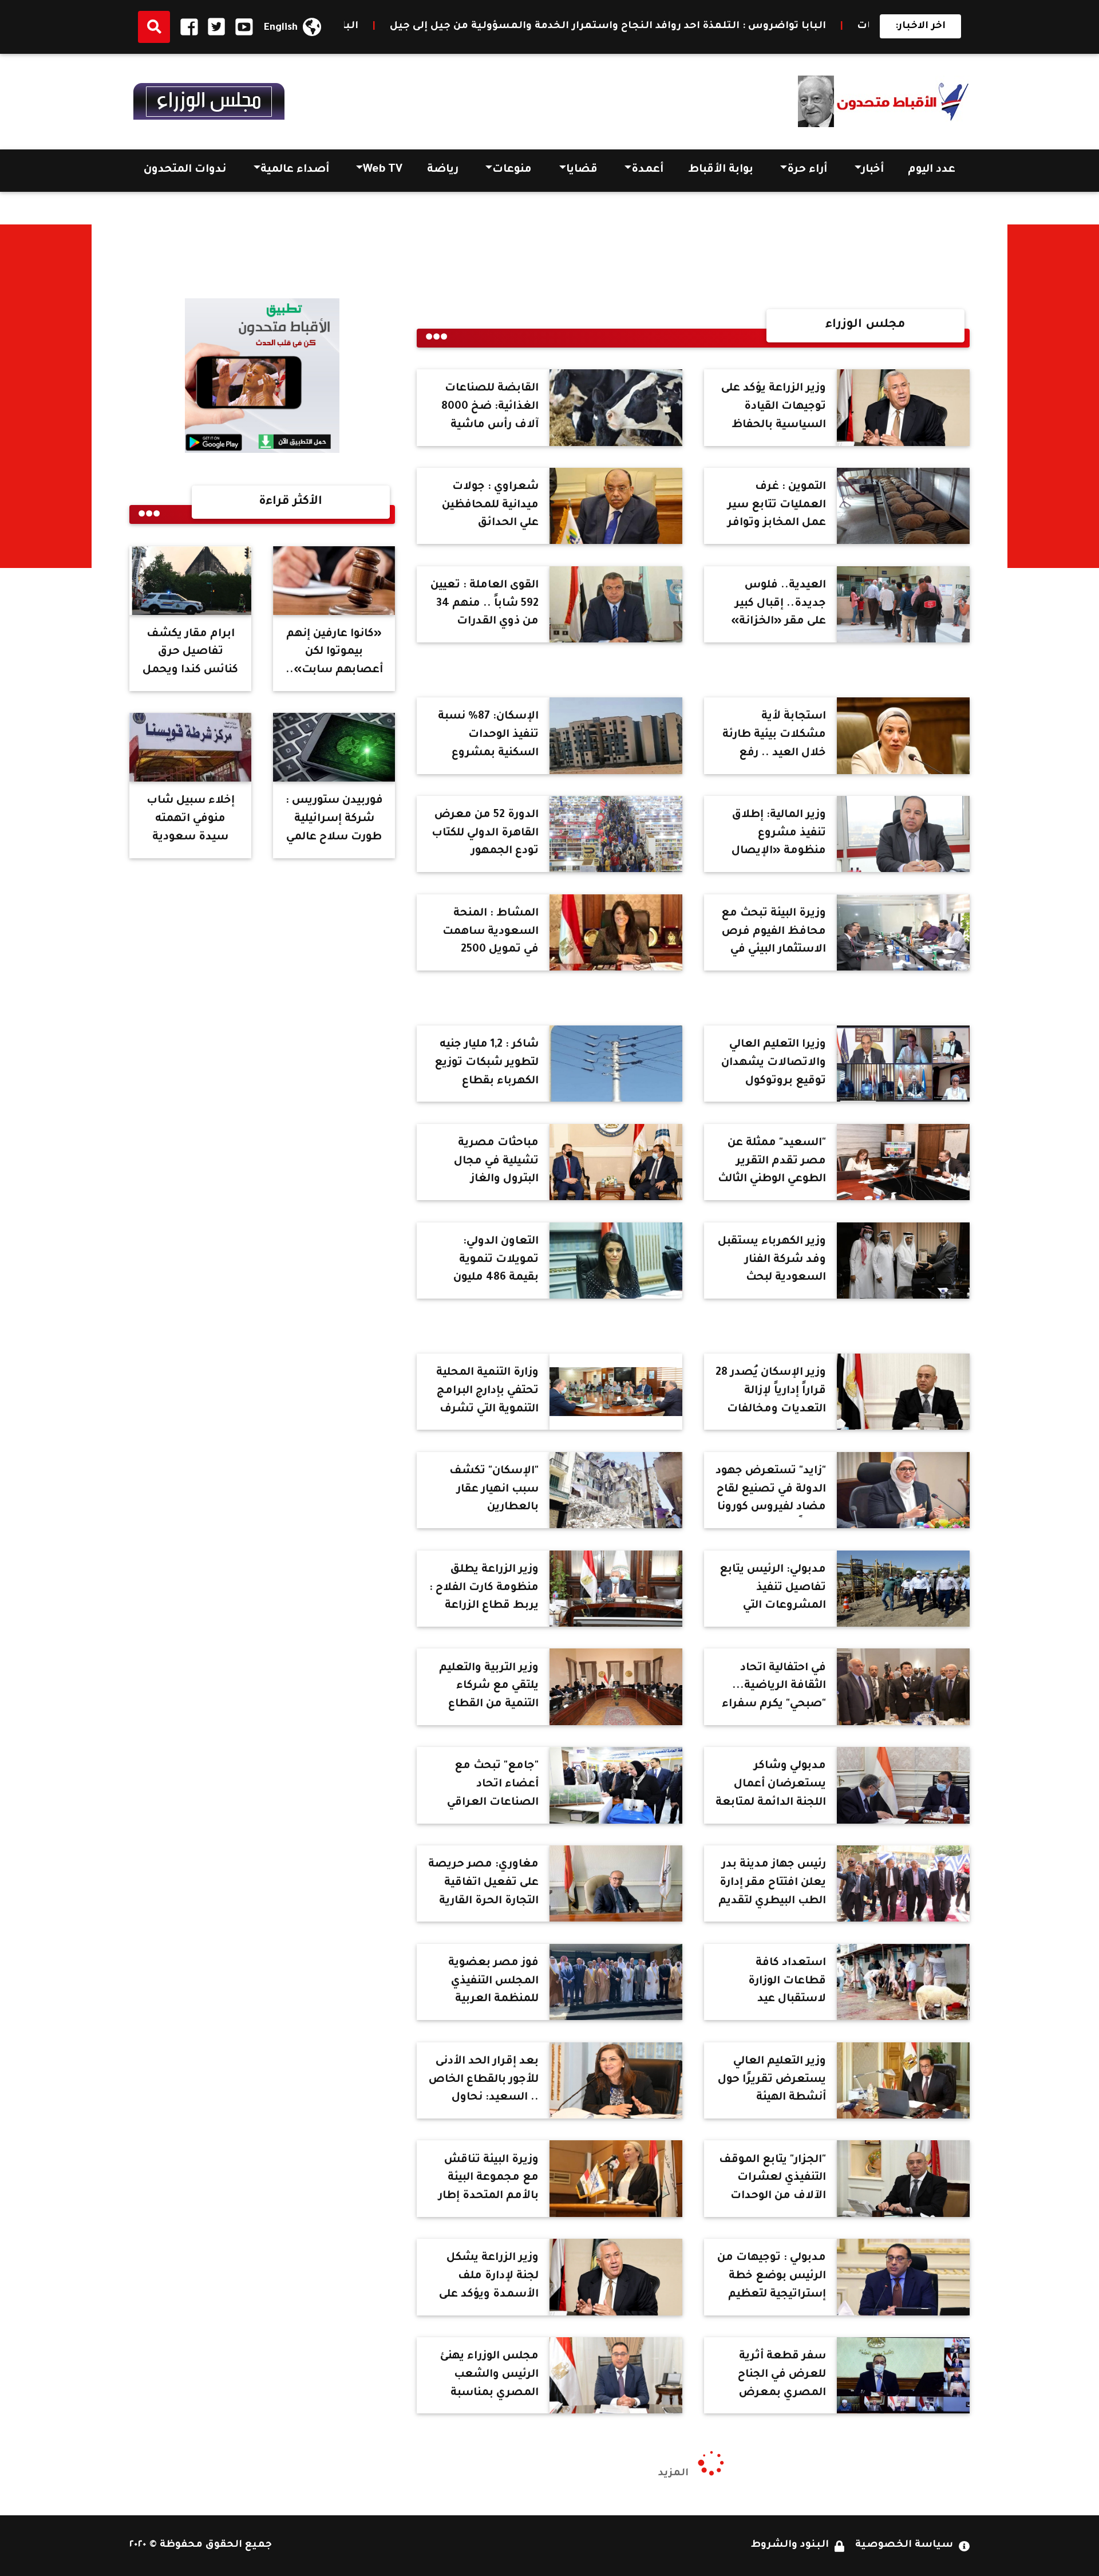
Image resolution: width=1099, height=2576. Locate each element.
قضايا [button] (582, 170)
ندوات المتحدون (185, 170)
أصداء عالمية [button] (295, 170)
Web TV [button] (383, 170)
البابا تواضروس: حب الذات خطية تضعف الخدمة (409, 27)
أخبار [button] (873, 170)
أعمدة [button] (647, 170)
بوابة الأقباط (721, 170)
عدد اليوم (932, 170)
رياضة (443, 170)
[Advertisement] (1053, 396)
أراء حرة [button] (807, 170)
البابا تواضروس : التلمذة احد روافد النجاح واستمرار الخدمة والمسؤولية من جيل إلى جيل (778, 27)
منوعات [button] (512, 170)
